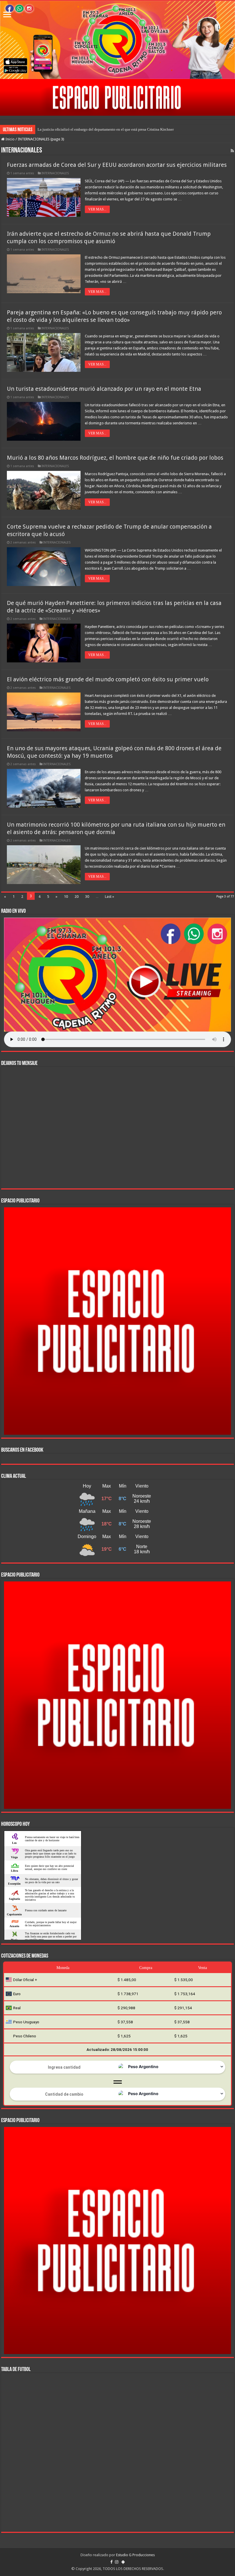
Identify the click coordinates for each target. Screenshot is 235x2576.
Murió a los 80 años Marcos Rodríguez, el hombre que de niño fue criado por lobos (115, 458)
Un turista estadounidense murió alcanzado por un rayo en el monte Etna (104, 389)
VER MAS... (97, 209)
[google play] (123, 2562)
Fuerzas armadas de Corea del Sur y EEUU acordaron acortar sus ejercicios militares (117, 165)
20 (77, 897)
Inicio (10, 139)
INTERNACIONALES (55, 173)
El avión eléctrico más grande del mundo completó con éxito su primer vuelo (108, 679)
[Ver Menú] (7, 15)
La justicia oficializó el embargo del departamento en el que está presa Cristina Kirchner (106, 129)
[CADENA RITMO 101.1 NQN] (117, 40)
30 (87, 897)
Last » (109, 897)
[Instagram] (117, 2562)
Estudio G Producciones (135, 2555)
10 (66, 897)
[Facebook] (111, 2562)
